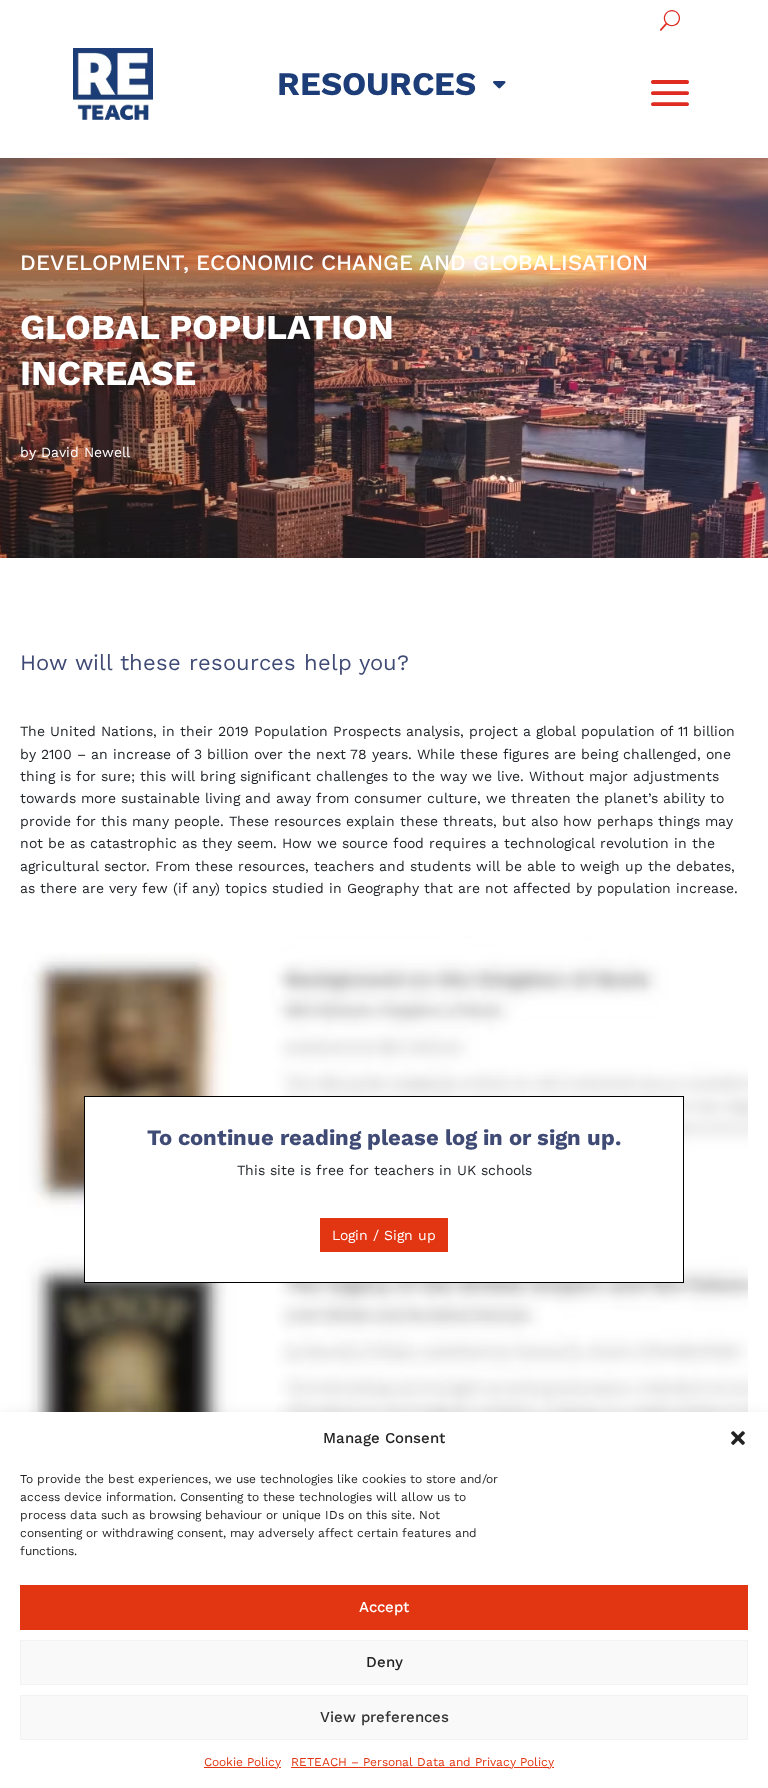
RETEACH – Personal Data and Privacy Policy (422, 1762)
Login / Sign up (384, 1235)
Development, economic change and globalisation (334, 262)
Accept (384, 1607)
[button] (738, 1438)
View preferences (384, 1717)
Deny (384, 1662)
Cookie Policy (242, 1762)
